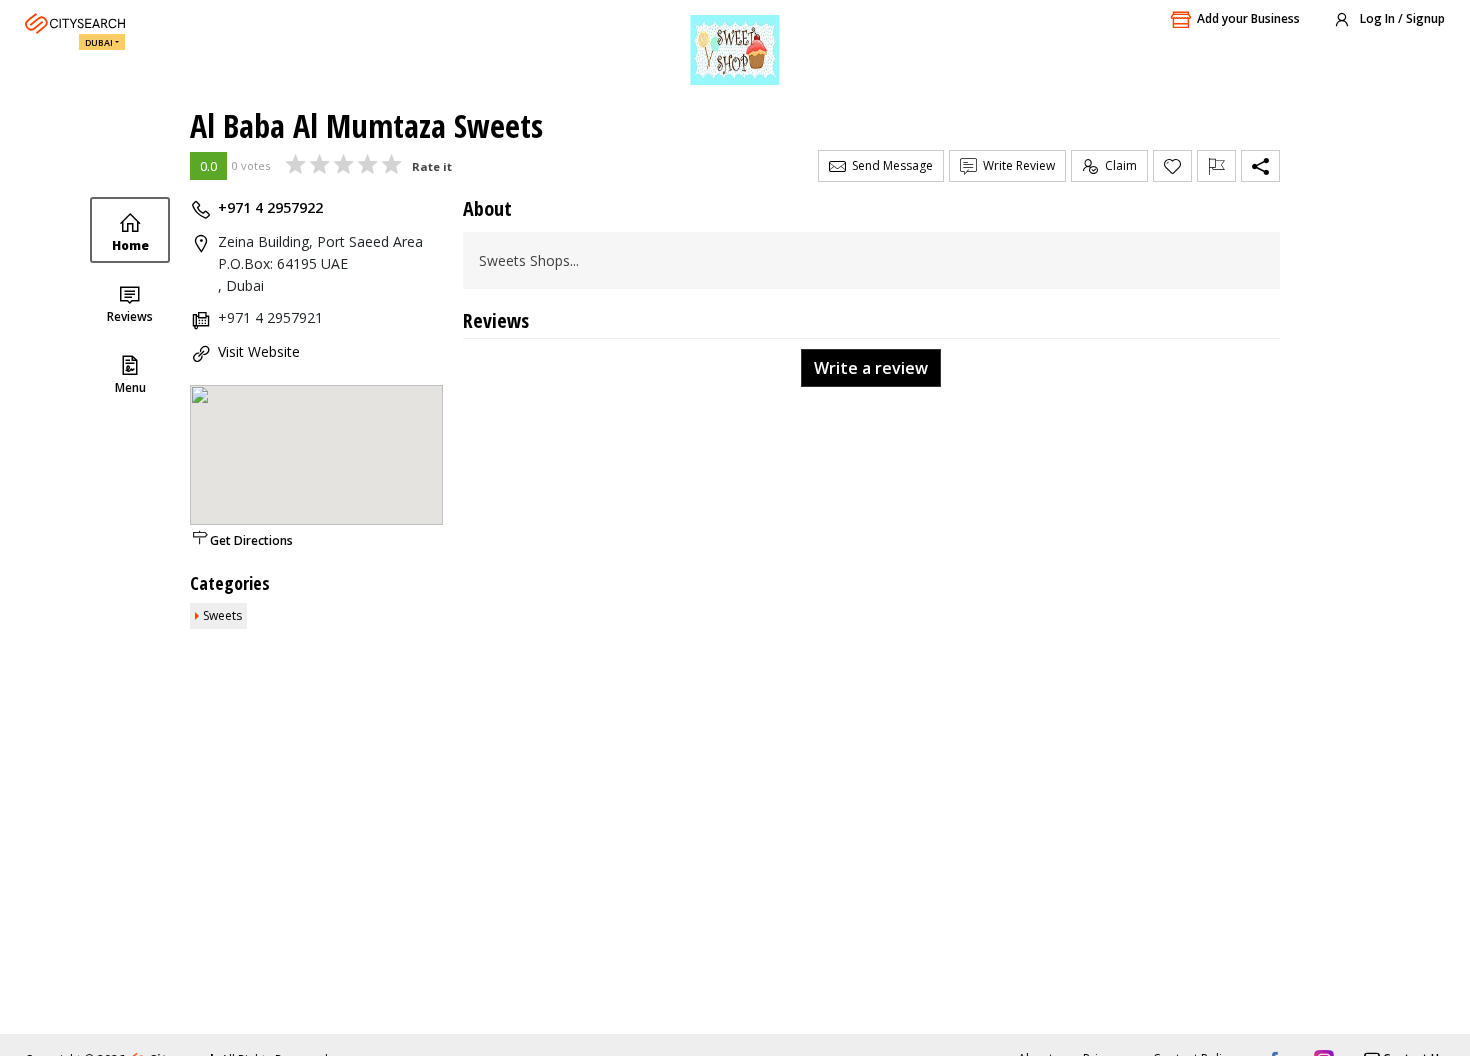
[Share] (1260, 166)
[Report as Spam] (1216, 166)
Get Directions (251, 540)
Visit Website (259, 351)
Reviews (130, 316)
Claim (1118, 165)
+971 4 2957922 (270, 207)
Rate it (432, 166)
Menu (130, 387)
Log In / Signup (1401, 18)
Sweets (222, 615)
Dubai (99, 42)
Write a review (871, 368)
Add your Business (1248, 18)
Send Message (889, 165)
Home (130, 245)
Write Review (1016, 165)
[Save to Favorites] (1172, 166)
